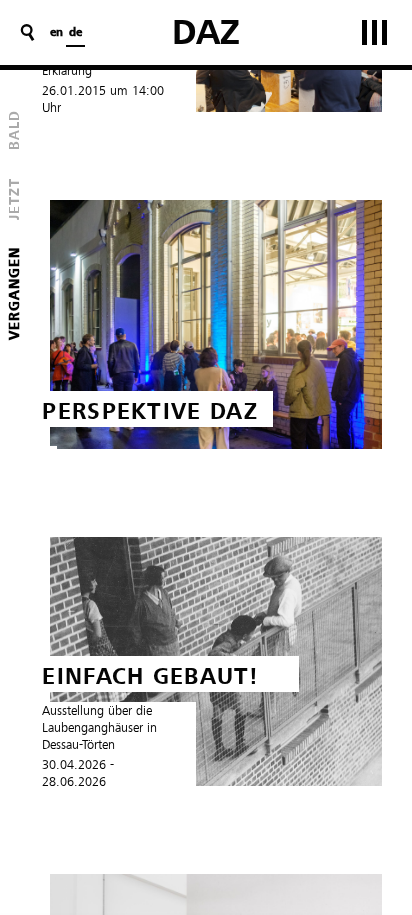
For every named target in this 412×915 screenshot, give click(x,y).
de (75, 33)
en (56, 33)
